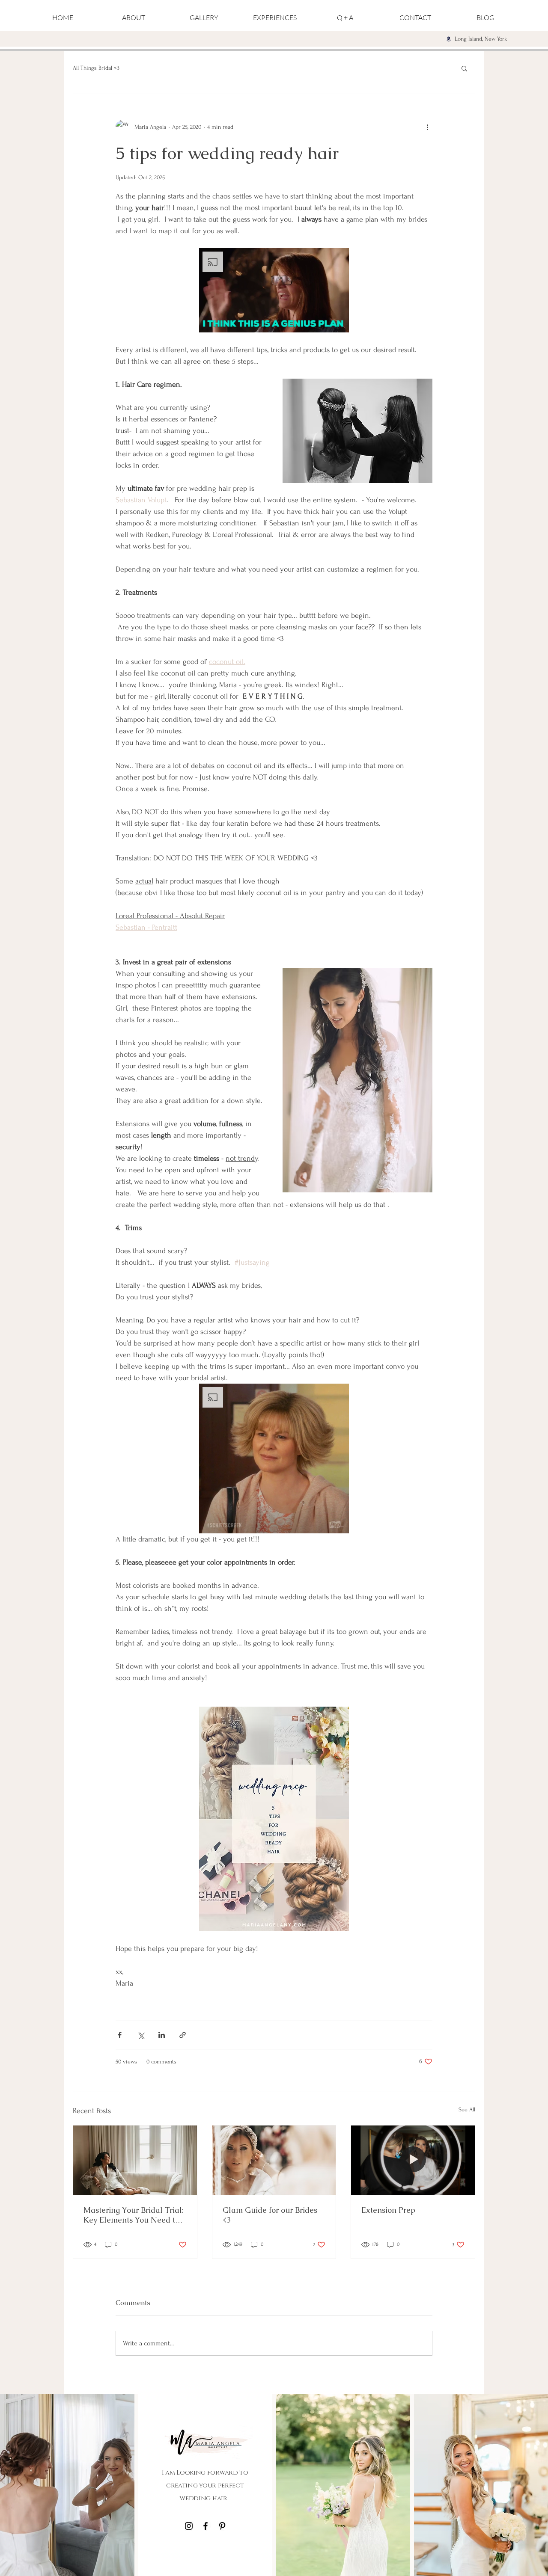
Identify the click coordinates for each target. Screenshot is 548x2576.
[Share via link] (183, 2035)
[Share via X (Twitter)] (141, 2035)
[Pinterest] (222, 2526)
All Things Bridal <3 (96, 68)
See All (467, 2109)
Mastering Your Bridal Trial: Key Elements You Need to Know (134, 2215)
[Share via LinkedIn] (162, 2035)
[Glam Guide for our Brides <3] (274, 2160)
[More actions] (427, 127)
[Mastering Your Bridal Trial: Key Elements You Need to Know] (135, 2160)
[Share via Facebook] (120, 2035)
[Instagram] (189, 2526)
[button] (464, 68)
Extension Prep (388, 2210)
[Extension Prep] (413, 2160)
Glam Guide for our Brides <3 (270, 2215)
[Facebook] (205, 2526)
